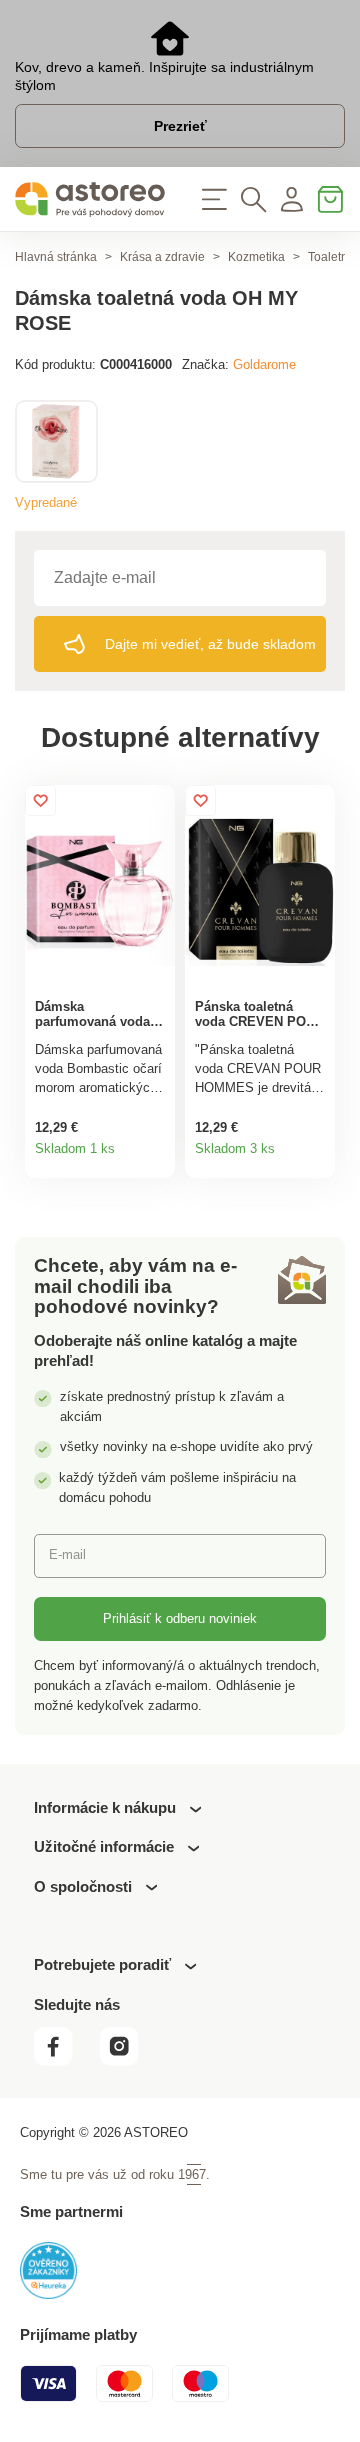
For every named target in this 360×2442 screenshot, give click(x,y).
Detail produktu (154, 1156)
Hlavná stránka (56, 257)
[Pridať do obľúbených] (40, 800)
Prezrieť (180, 126)
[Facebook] (65, 2060)
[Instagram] (127, 2060)
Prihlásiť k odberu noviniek (180, 1618)
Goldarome (264, 364)
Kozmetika (256, 257)
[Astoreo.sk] (90, 199)
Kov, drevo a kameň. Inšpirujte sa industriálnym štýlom (164, 76)
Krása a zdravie (162, 257)
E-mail (67, 1554)
